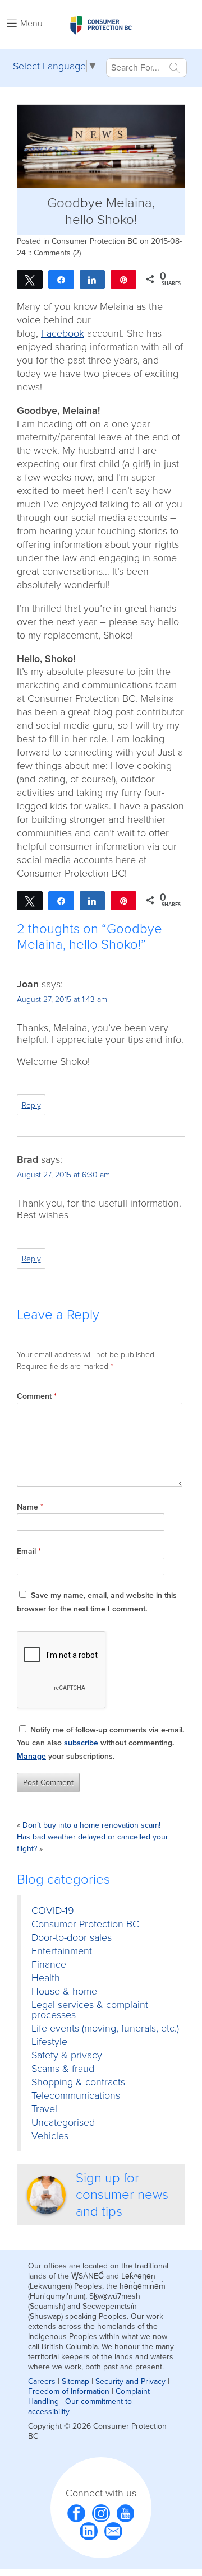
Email (29, 1551)
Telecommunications (76, 2095)
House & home (64, 1991)
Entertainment (62, 1951)
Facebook (63, 333)
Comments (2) (57, 253)
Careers (42, 2381)
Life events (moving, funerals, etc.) (105, 2028)
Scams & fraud (63, 2069)
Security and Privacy (130, 2381)
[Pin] (123, 279)
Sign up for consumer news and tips (122, 2195)
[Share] (61, 279)
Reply (31, 1105)
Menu (31, 24)
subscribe (81, 1743)
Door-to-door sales (72, 1937)
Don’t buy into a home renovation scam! (91, 1825)
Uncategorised (63, 2122)
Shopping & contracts (78, 2082)
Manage (31, 1756)
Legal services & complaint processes (90, 2010)
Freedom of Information (69, 2391)
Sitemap (75, 2381)
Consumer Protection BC (95, 241)
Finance (49, 1964)
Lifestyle (49, 2042)
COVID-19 (53, 1911)
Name (30, 1507)
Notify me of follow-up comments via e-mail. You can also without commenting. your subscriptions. (100, 1743)
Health (46, 1978)
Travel (44, 2109)
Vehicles (50, 2136)
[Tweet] (30, 279)
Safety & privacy (67, 2055)
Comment (37, 1396)
